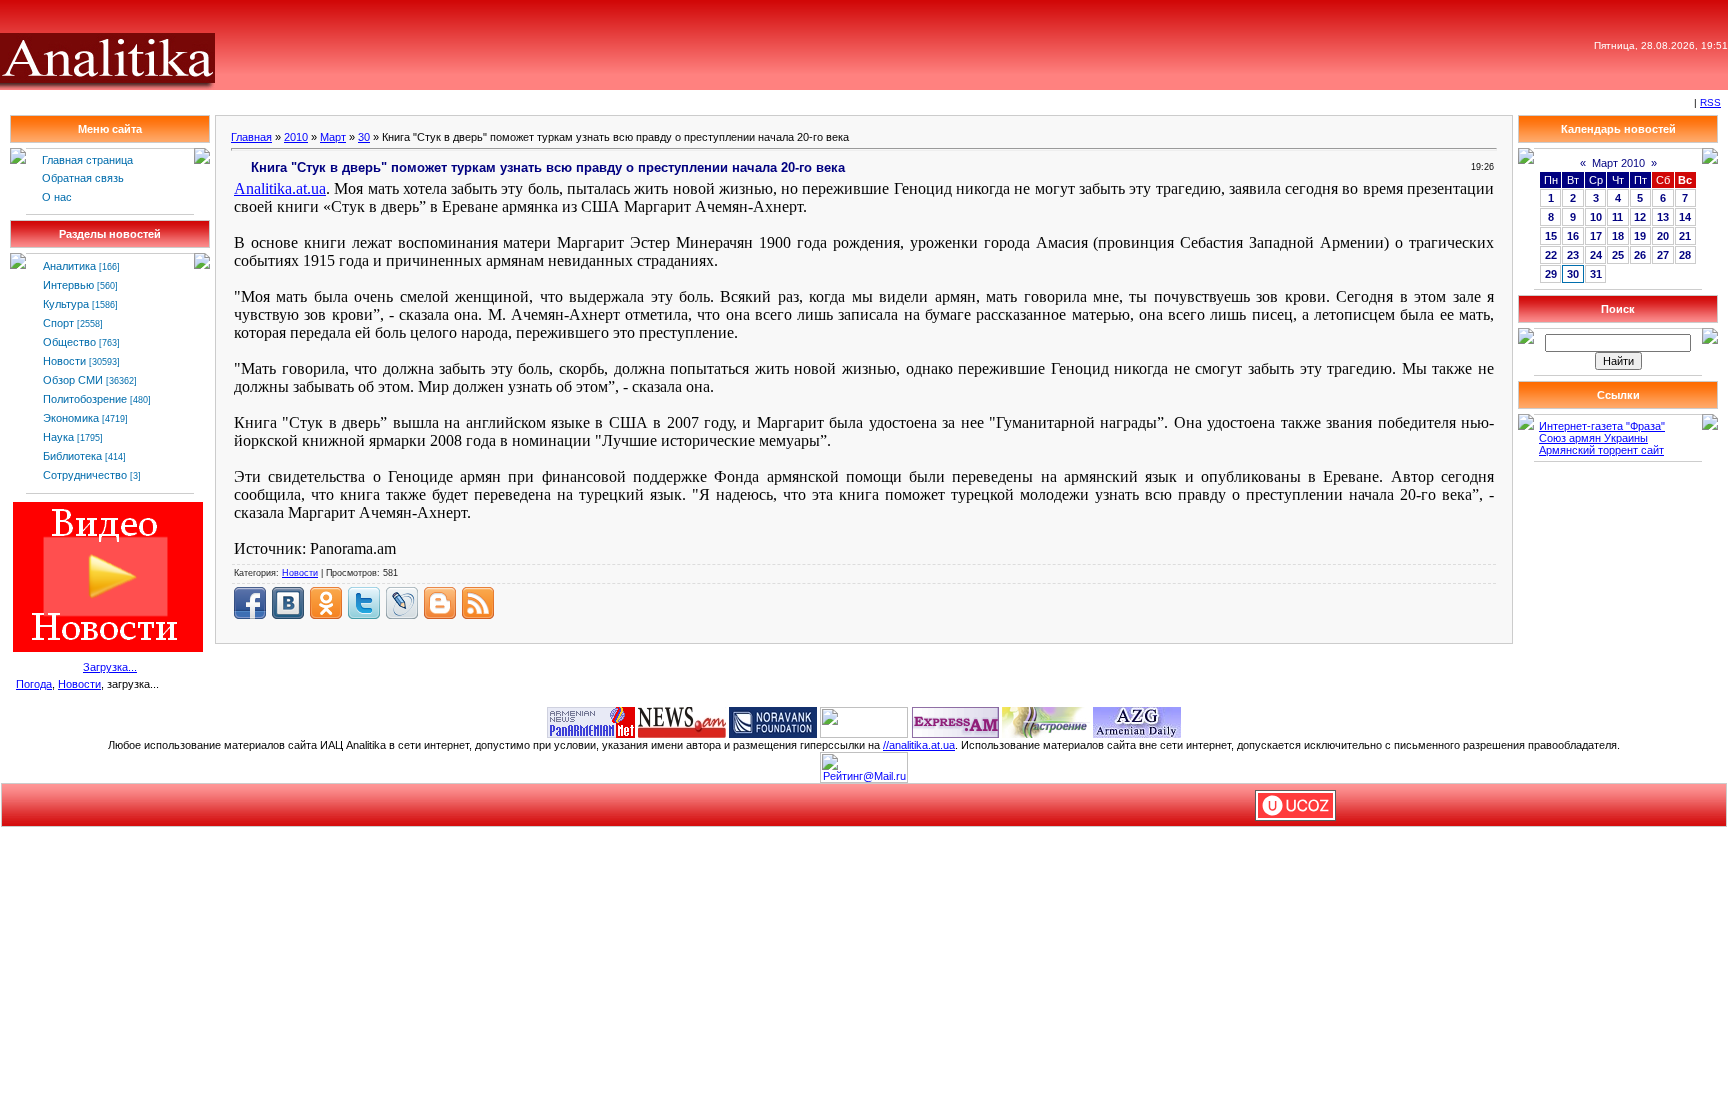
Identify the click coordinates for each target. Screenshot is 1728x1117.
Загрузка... (110, 667)
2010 (296, 137)
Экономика (71, 418)
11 (1617, 217)
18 (1618, 236)
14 (1685, 217)
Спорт (58, 323)
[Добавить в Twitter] (364, 603)
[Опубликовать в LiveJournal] (402, 603)
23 (1573, 255)
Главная (251, 137)
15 (1551, 236)
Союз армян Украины (1593, 438)
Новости (64, 361)
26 (1640, 255)
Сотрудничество (85, 475)
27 (1663, 255)
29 (1551, 274)
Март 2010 (1618, 163)
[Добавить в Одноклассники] (326, 603)
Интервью (68, 285)
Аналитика (69, 266)
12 (1640, 217)
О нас (57, 197)
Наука (58, 437)
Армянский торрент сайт (1601, 450)
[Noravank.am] (773, 721)
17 (1596, 236)
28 (1685, 255)
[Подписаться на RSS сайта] (478, 603)
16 (1573, 236)
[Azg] (1137, 721)
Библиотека (72, 456)
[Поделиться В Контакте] (288, 603)
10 (1596, 217)
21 (1685, 236)
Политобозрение (85, 399)
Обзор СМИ (73, 380)
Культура (66, 304)
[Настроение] (1046, 721)
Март (333, 137)
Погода (34, 684)
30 (364, 137)
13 (1663, 217)
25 (1618, 255)
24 (1596, 255)
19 (1640, 236)
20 (1663, 236)
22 (1551, 255)
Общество (69, 342)
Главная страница (87, 160)
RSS (1710, 102)
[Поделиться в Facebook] (250, 603)
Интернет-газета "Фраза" (1602, 426)
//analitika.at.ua (919, 745)
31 (1596, 274)
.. (280, 188)
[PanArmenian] (591, 721)
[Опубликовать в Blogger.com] (440, 603)
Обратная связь (83, 178)
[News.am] (682, 721)
